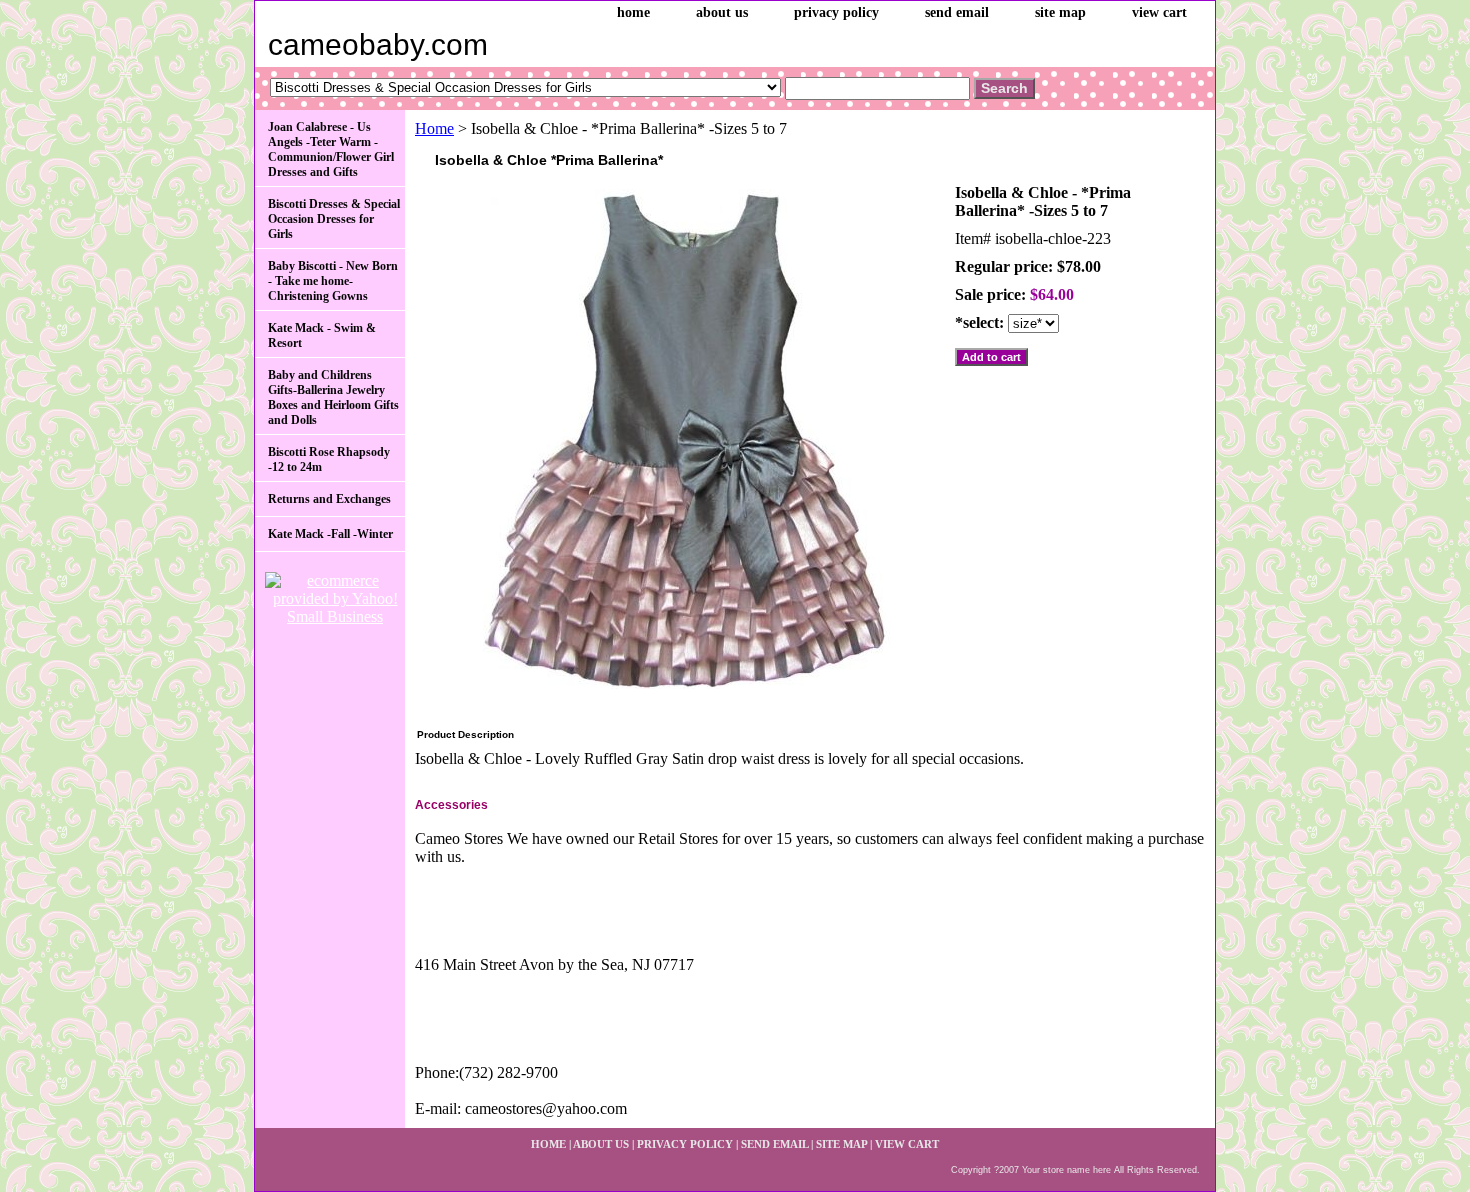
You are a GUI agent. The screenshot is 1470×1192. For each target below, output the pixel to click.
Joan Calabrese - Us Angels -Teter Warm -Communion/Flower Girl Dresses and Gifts (331, 149)
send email (957, 12)
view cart (1159, 12)
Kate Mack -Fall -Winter (330, 534)
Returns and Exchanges (329, 499)
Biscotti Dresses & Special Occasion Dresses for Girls (334, 219)
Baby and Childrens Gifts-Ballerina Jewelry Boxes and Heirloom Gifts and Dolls (333, 397)
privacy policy (836, 12)
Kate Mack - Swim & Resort (322, 335)
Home (434, 128)
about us (722, 12)
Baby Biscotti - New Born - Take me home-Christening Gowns (333, 281)
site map (1060, 12)
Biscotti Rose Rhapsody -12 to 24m (329, 459)
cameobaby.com (378, 44)
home (633, 12)
